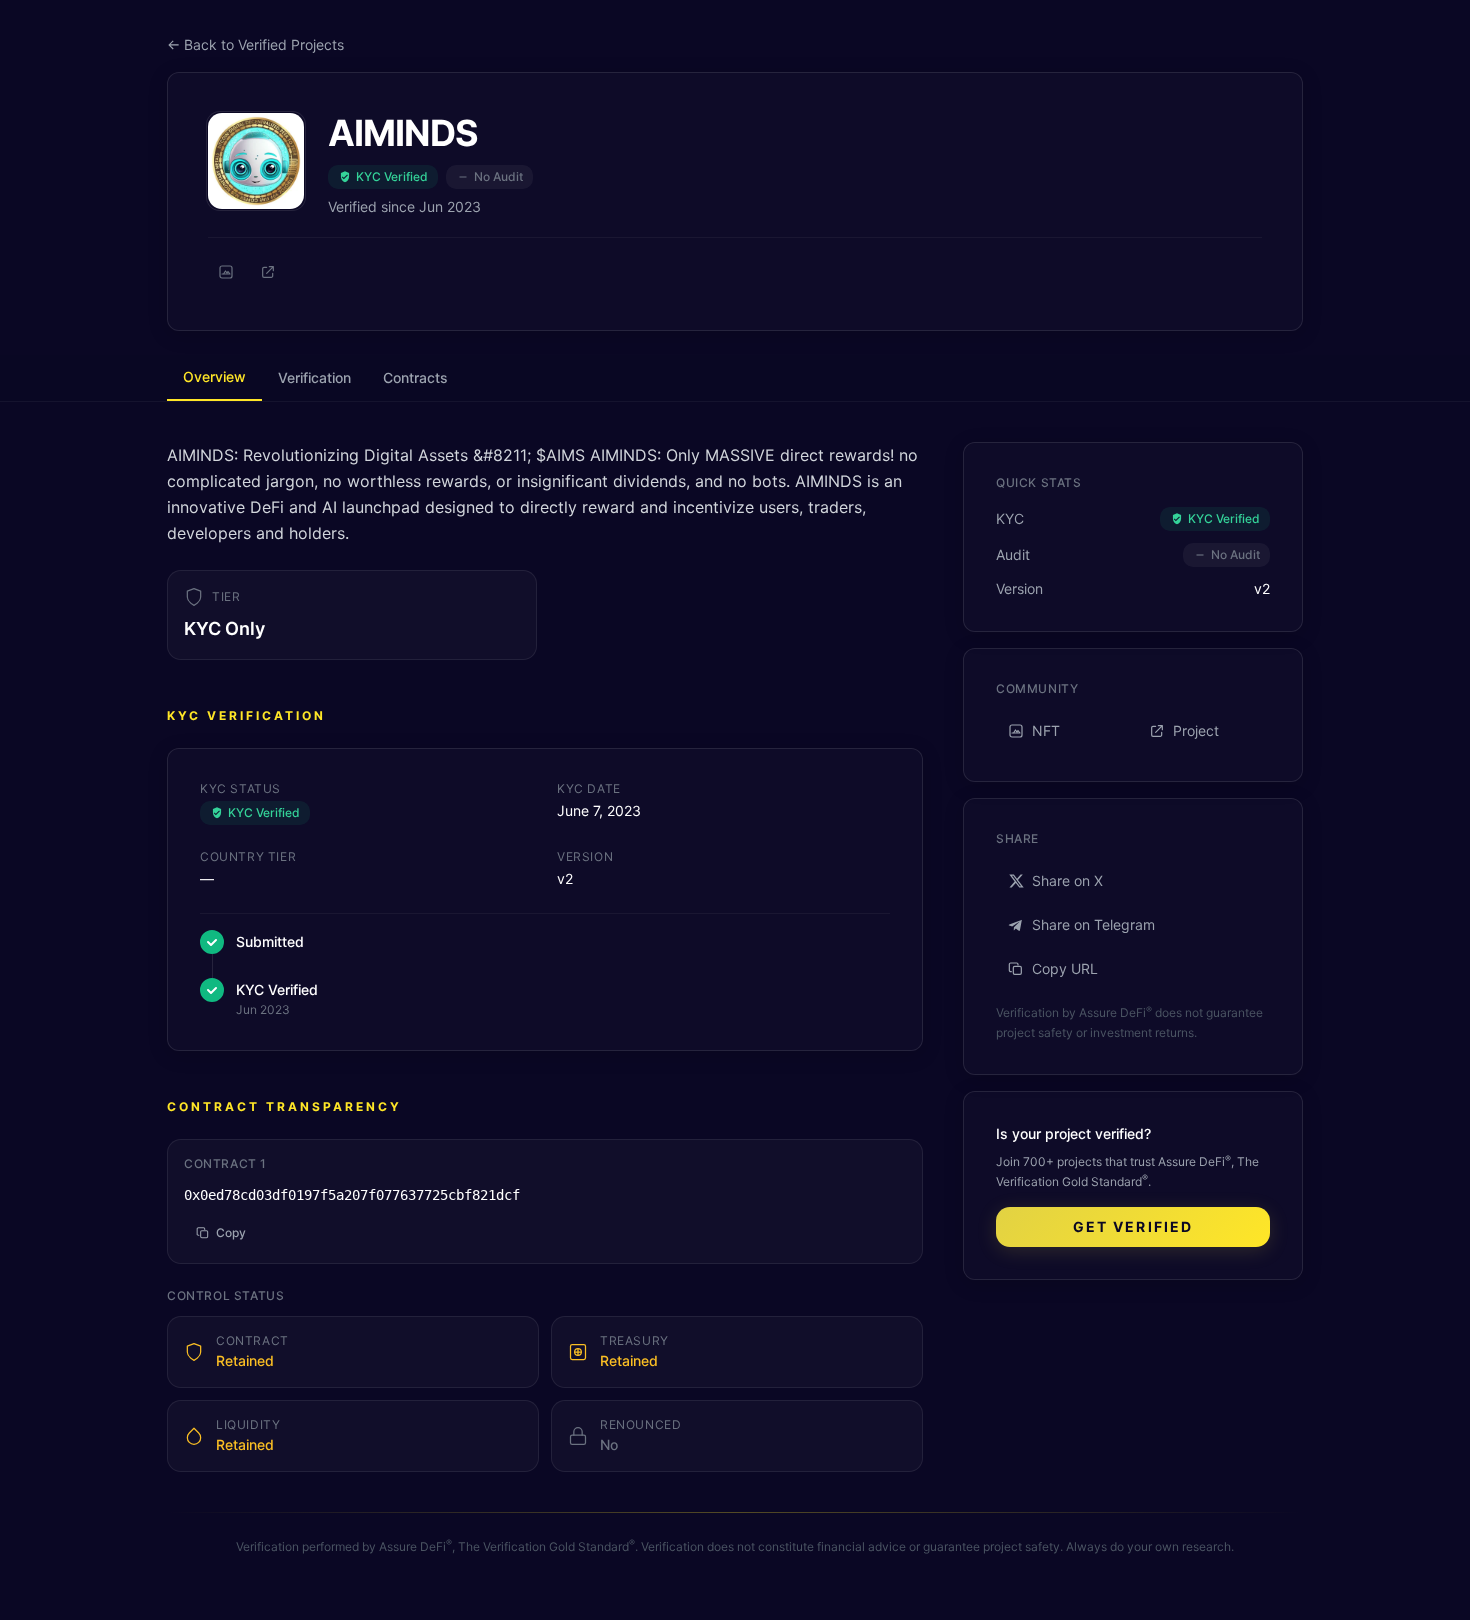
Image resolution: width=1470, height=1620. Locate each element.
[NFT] (226, 272)
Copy (231, 1232)
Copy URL (1065, 968)
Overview (214, 376)
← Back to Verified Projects (255, 44)
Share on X (1067, 880)
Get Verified (1133, 1226)
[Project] (268, 272)
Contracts (415, 377)
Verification (314, 377)
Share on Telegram (1093, 924)
